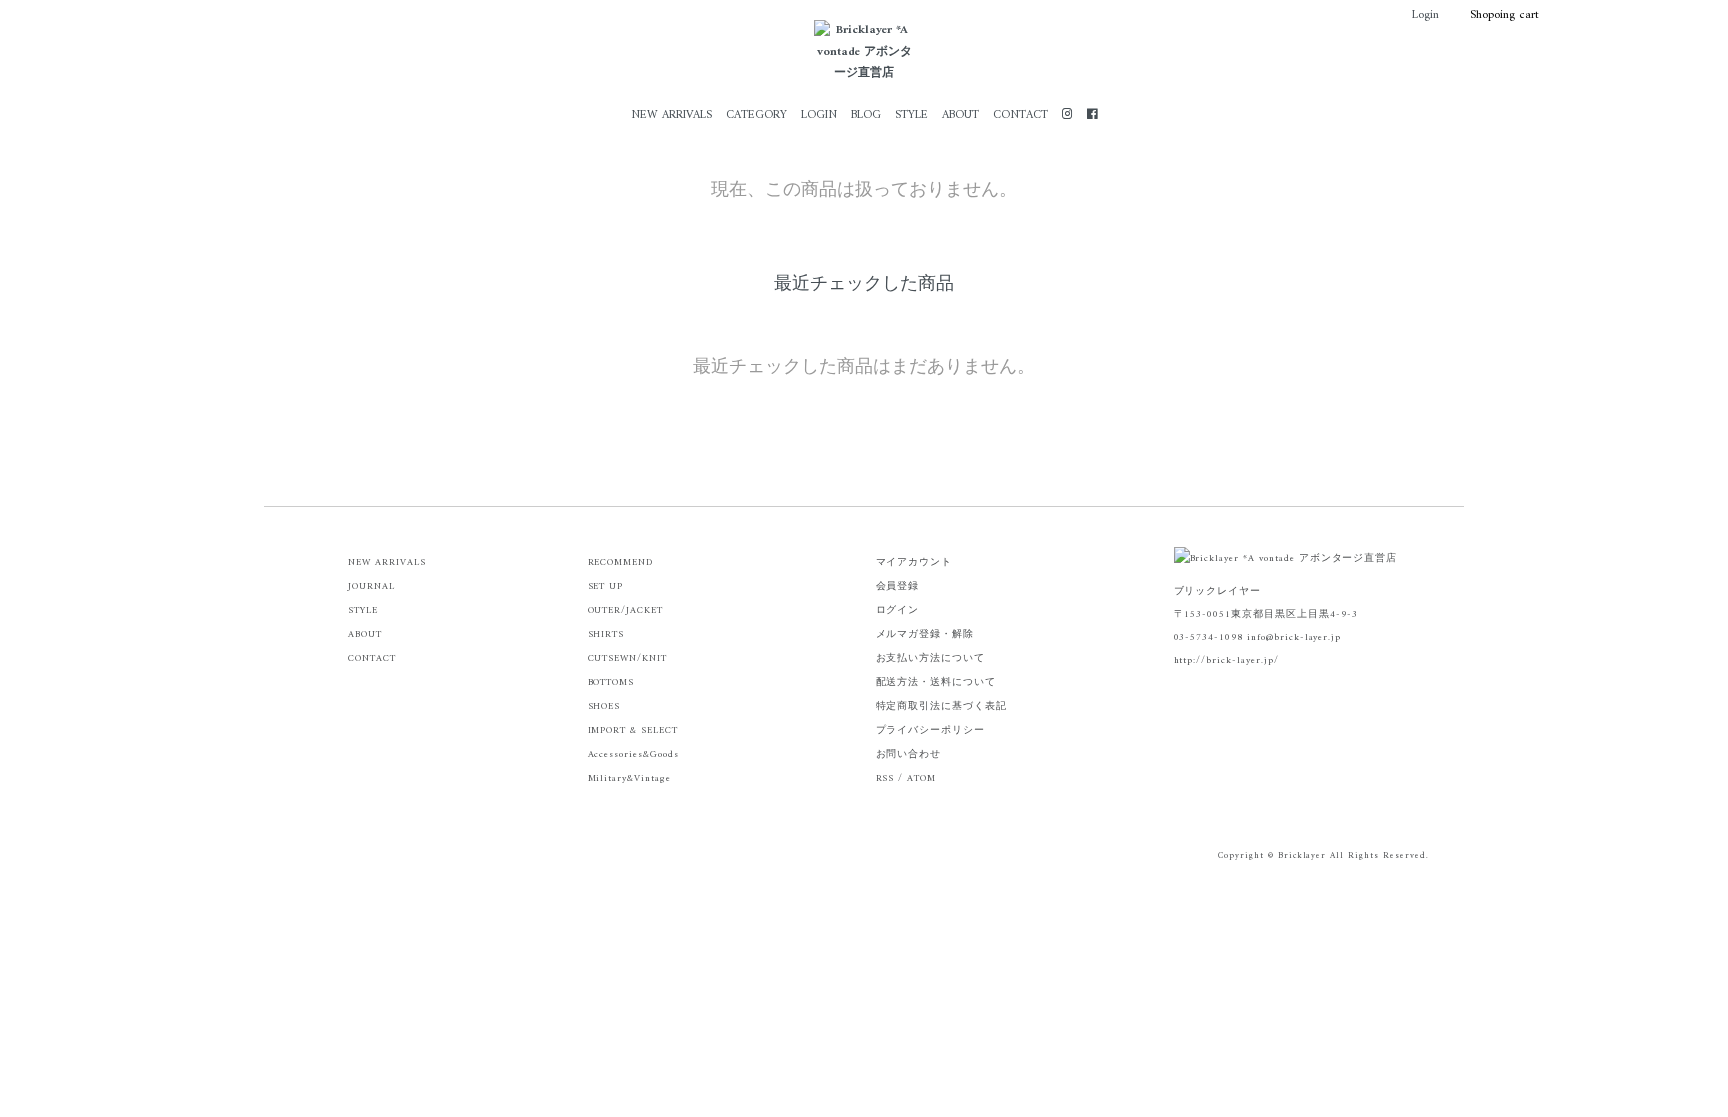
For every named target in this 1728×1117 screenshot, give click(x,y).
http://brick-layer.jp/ (1226, 660)
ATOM (921, 778)
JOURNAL (371, 586)
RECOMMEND (621, 562)
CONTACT (1020, 115)
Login (1425, 15)
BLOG (866, 115)
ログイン (898, 610)
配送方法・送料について (936, 682)
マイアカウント (914, 562)
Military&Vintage (629, 778)
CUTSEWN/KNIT (628, 658)
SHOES (604, 706)
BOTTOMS (611, 682)
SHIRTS (606, 634)
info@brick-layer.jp (1294, 637)
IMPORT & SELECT (633, 730)
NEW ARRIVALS (671, 115)
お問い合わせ (909, 754)
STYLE (911, 115)
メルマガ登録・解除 (925, 634)
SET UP (606, 586)
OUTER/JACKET (626, 610)
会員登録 (898, 586)
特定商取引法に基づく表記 (942, 706)
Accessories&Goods (633, 754)
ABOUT (960, 115)
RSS (885, 778)
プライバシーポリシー (931, 730)
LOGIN (819, 115)
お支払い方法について (931, 658)
